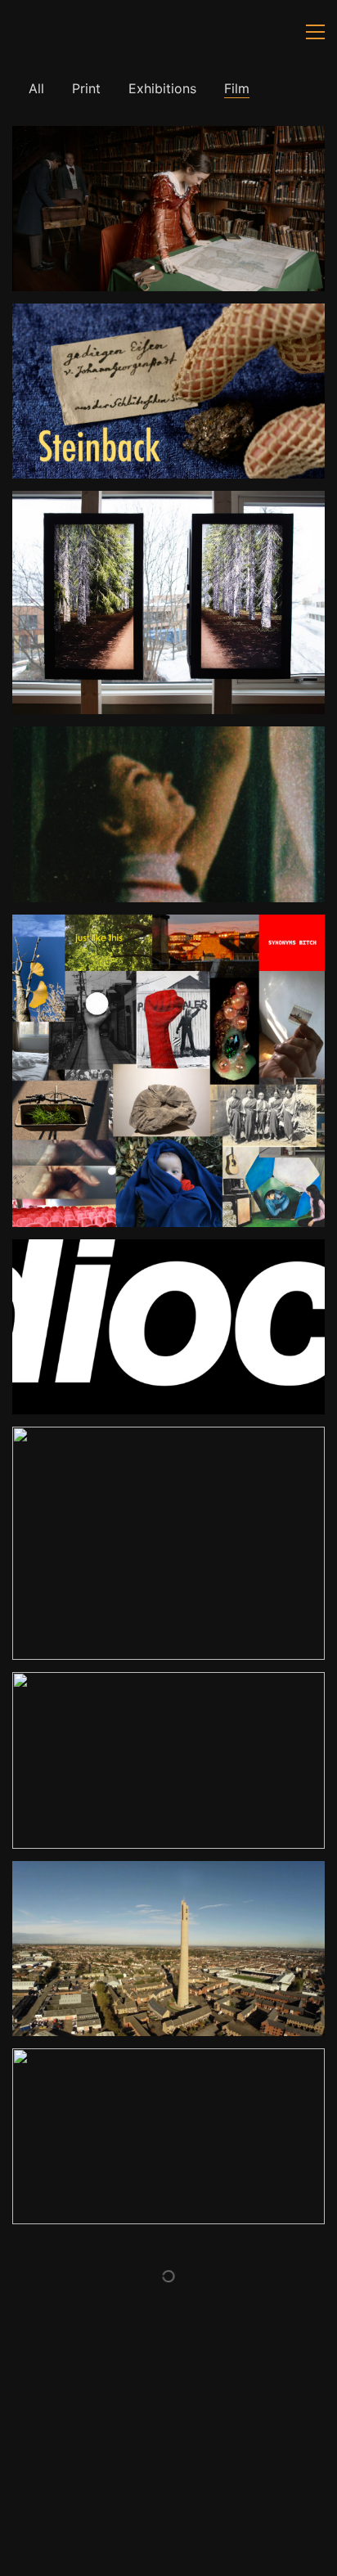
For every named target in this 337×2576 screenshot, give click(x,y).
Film (237, 88)
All (36, 88)
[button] (315, 32)
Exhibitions (162, 88)
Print (86, 88)
